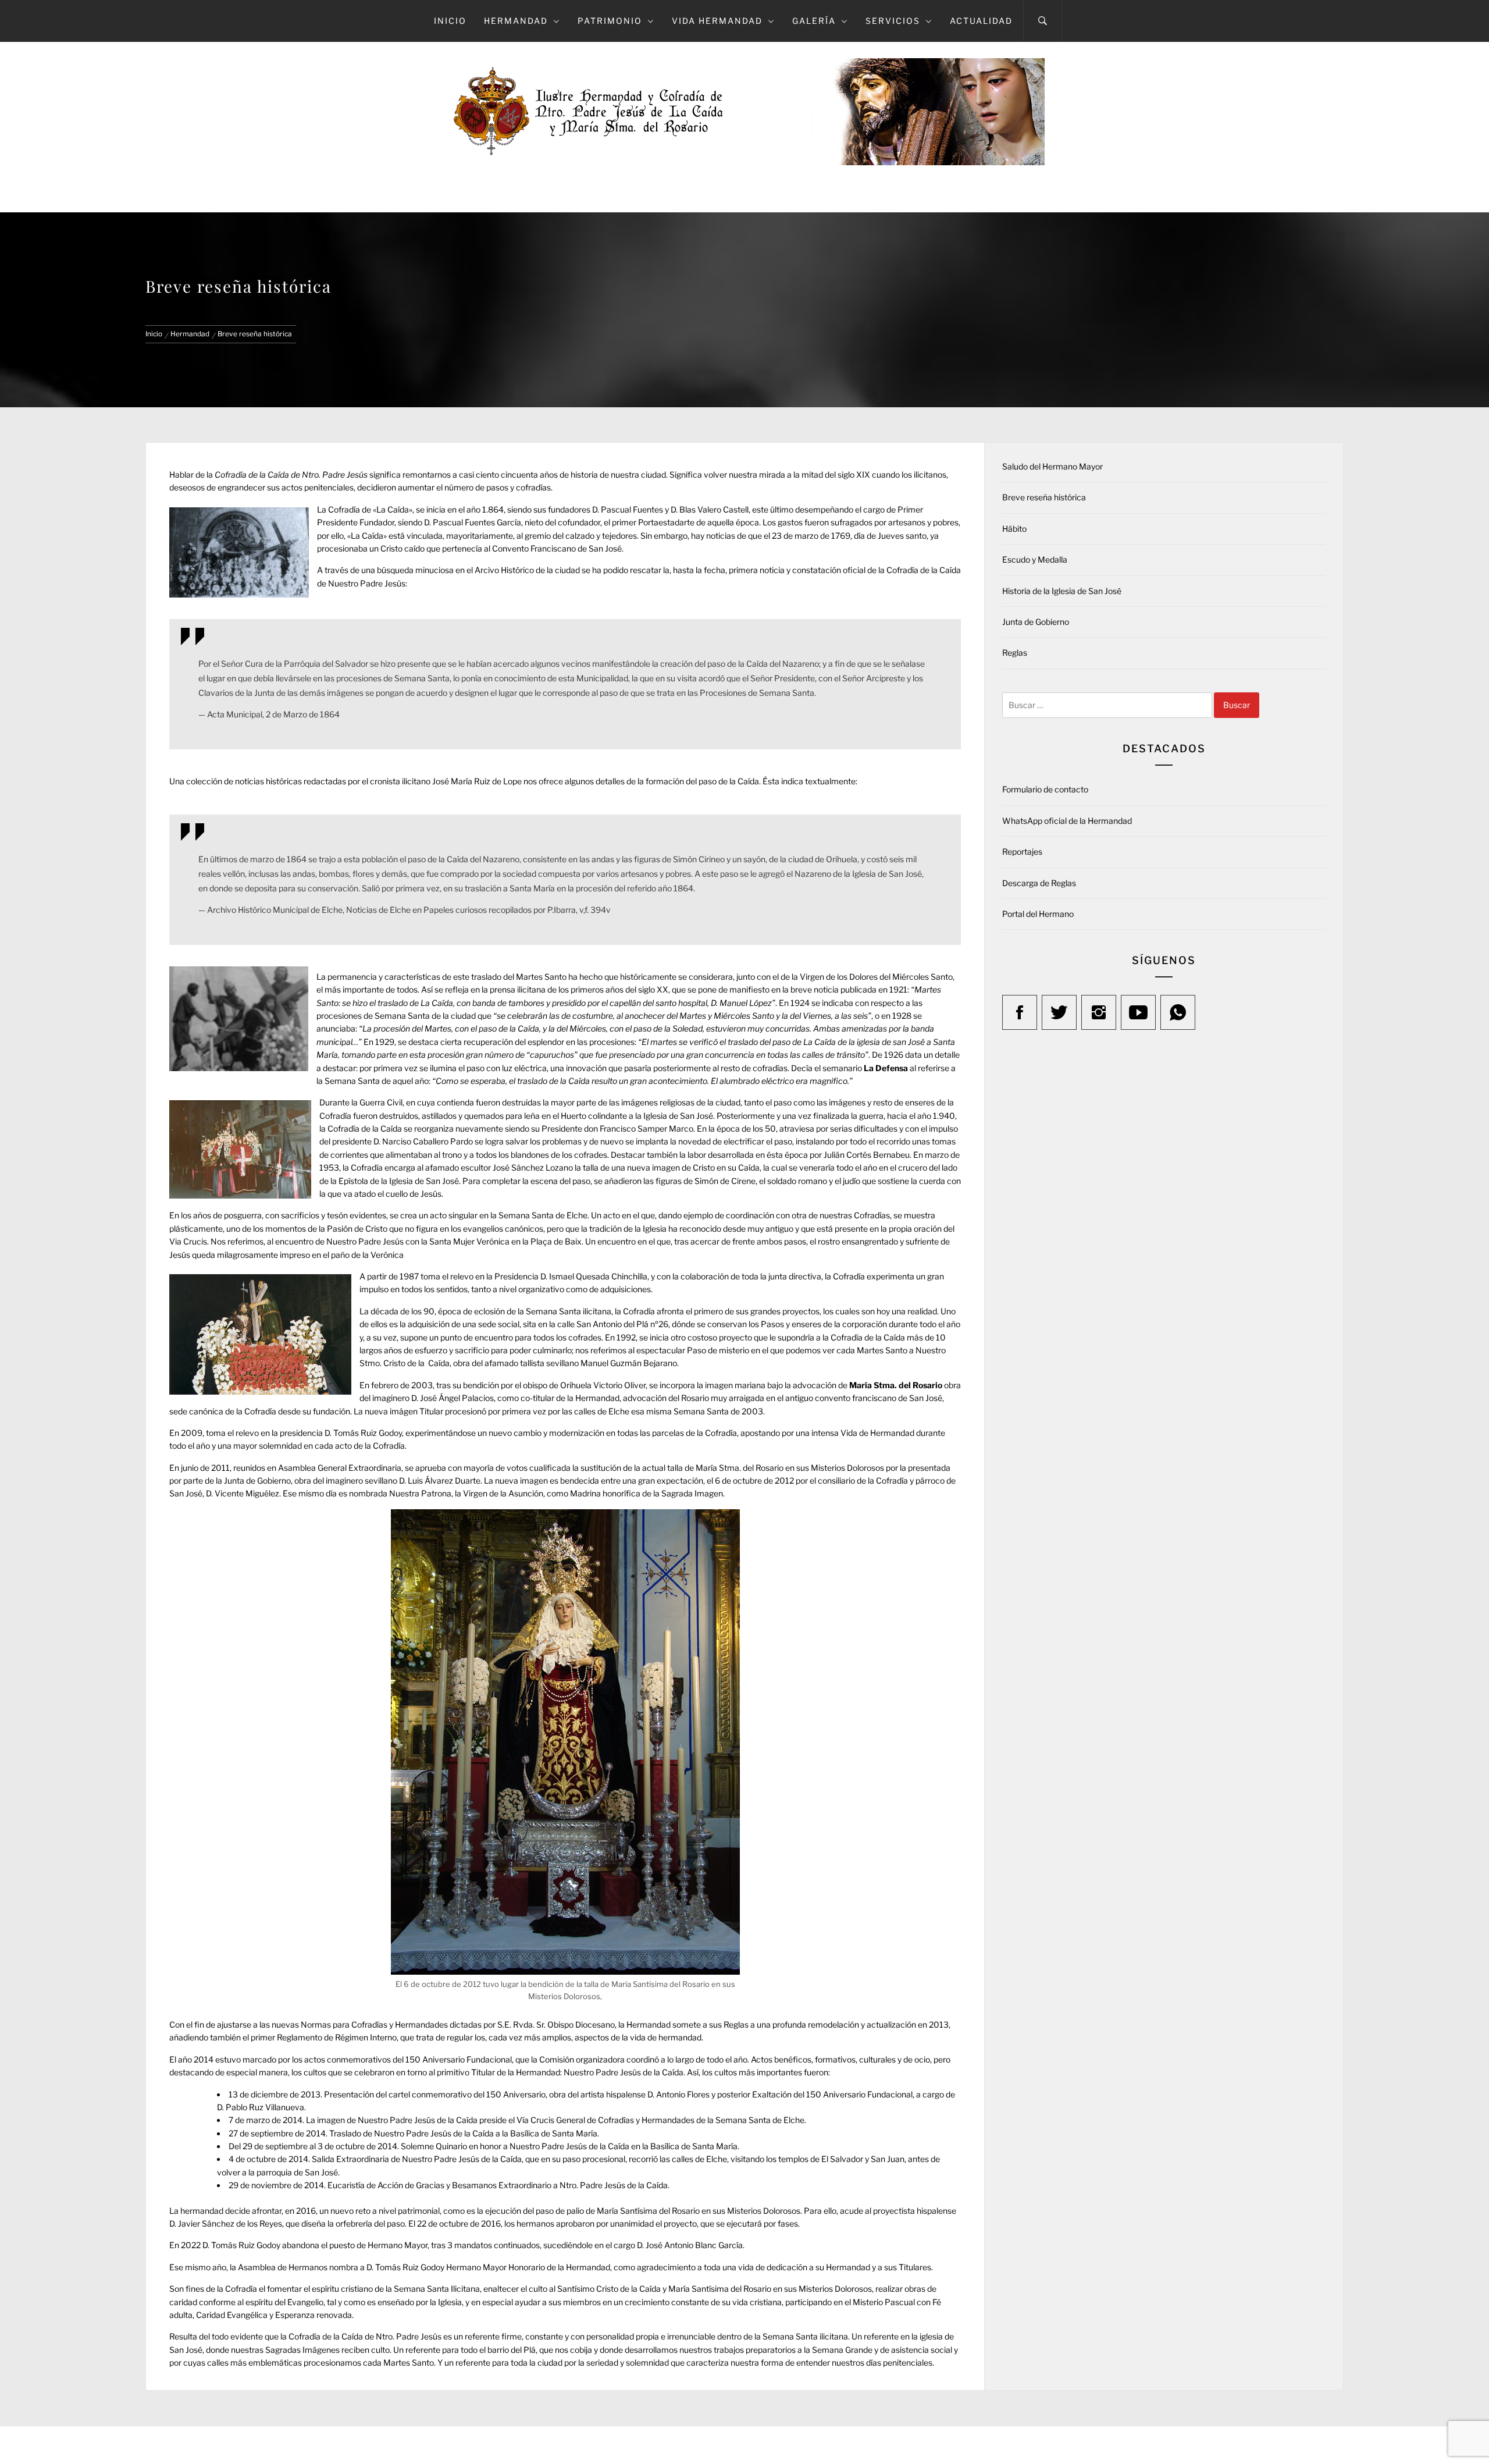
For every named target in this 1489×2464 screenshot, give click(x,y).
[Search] (1043, 21)
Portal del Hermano (1038, 914)
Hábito (1014, 529)
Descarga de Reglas (1039, 883)
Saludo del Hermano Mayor (1052, 466)
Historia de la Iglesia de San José (1062, 591)
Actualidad (981, 21)
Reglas (1015, 653)
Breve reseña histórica (1044, 497)
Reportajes (1022, 851)
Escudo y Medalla (1035, 559)
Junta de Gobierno (1036, 622)
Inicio (450, 21)
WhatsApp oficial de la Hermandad (1067, 821)
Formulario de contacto (1045, 789)
